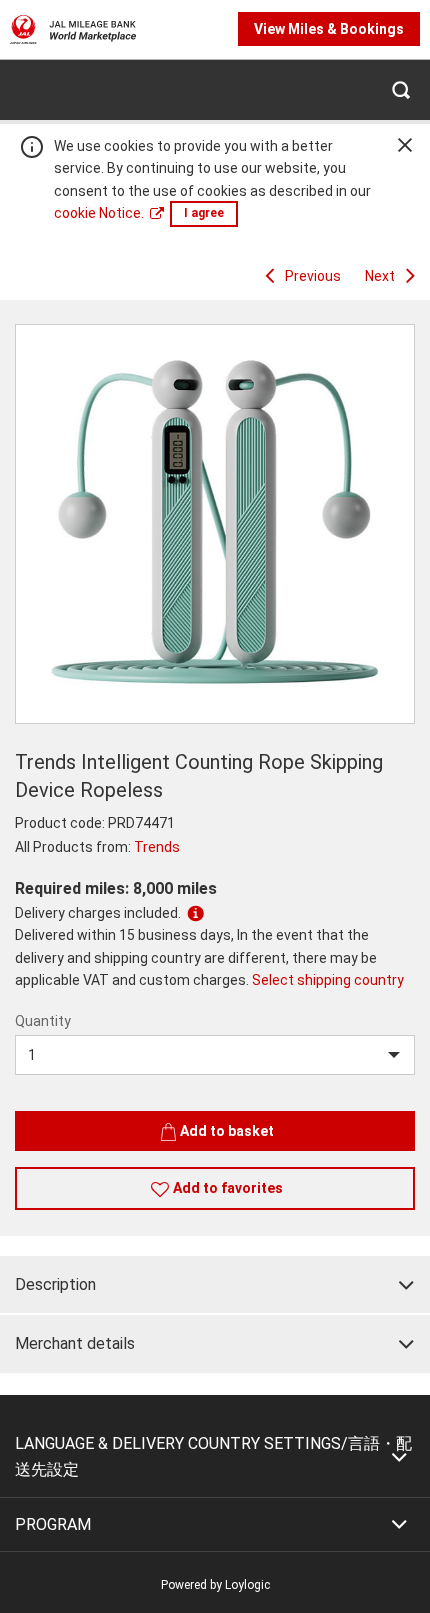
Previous (313, 276)
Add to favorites (228, 1188)
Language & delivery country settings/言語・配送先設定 (213, 1456)
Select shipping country (328, 980)
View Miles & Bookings (329, 29)
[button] (400, 89)
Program (53, 1524)
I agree (204, 213)
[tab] (215, 1285)
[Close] (405, 145)
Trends (157, 847)
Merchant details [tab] (75, 1343)
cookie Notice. (99, 213)
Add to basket (227, 1131)
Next (380, 276)
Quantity (43, 1021)
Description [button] (55, 1284)
